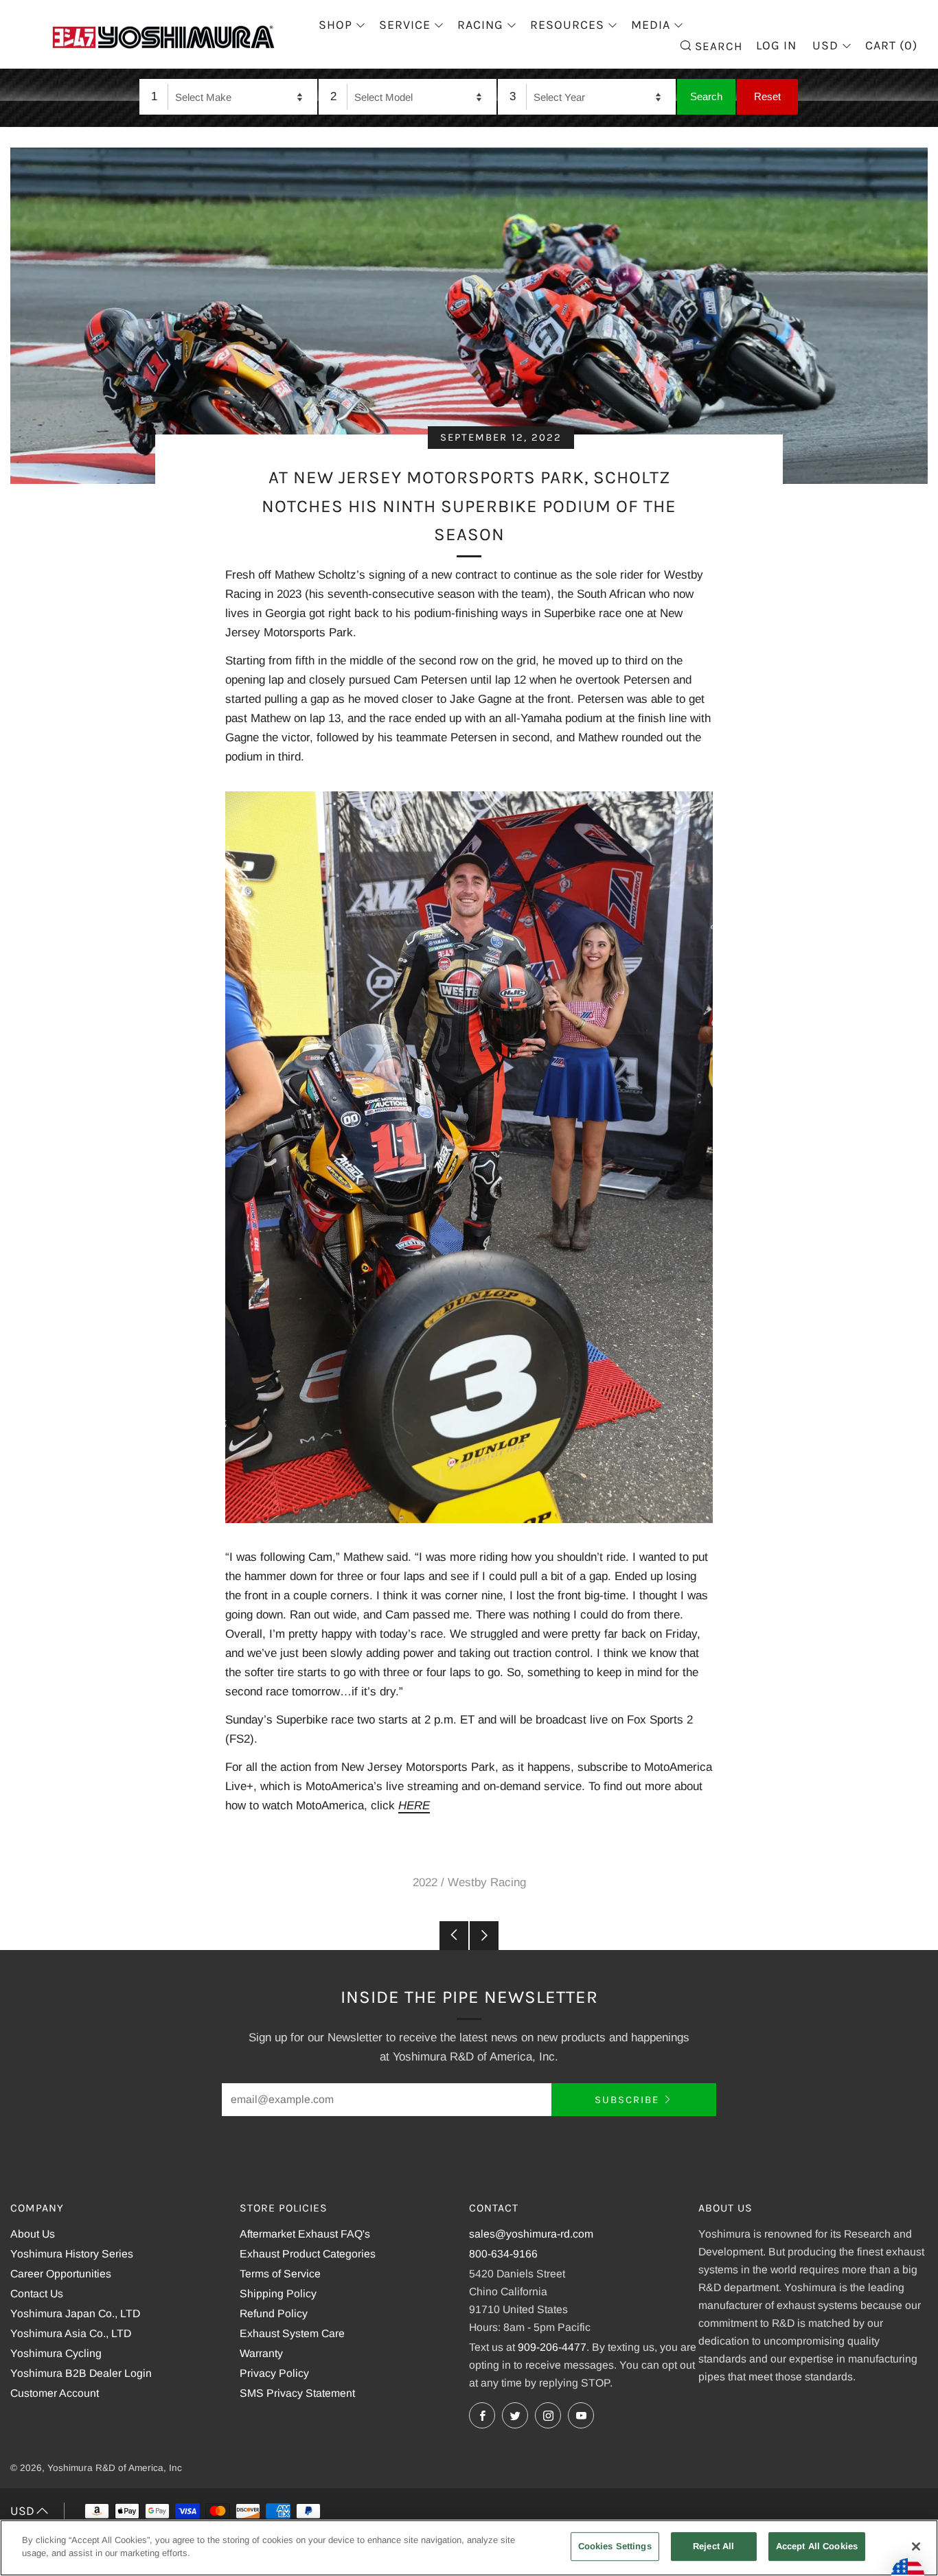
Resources (567, 25)
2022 (425, 1882)
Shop (335, 25)
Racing (480, 25)
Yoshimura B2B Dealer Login (81, 2373)
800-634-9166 (503, 2254)
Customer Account (55, 2393)
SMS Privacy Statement (297, 2393)
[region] (469, 2548)
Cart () (891, 45)
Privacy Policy (274, 2373)
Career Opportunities (61, 2274)
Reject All (713, 2546)
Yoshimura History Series (72, 2254)
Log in (776, 45)
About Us (33, 2234)
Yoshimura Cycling (56, 2353)
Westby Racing (487, 1882)
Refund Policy (274, 2313)
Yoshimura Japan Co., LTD (75, 2313)
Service (405, 25)
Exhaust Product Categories (308, 2254)
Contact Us (37, 2294)
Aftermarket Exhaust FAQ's (305, 2234)
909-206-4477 (552, 2347)
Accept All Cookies (817, 2546)
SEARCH (717, 45)
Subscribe (627, 2100)
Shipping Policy (278, 2294)
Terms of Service (280, 2274)
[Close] (916, 2546)
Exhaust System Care (292, 2333)
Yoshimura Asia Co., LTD (71, 2333)
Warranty (261, 2353)
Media (651, 25)
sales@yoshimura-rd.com (531, 2234)
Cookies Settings (615, 2546)
